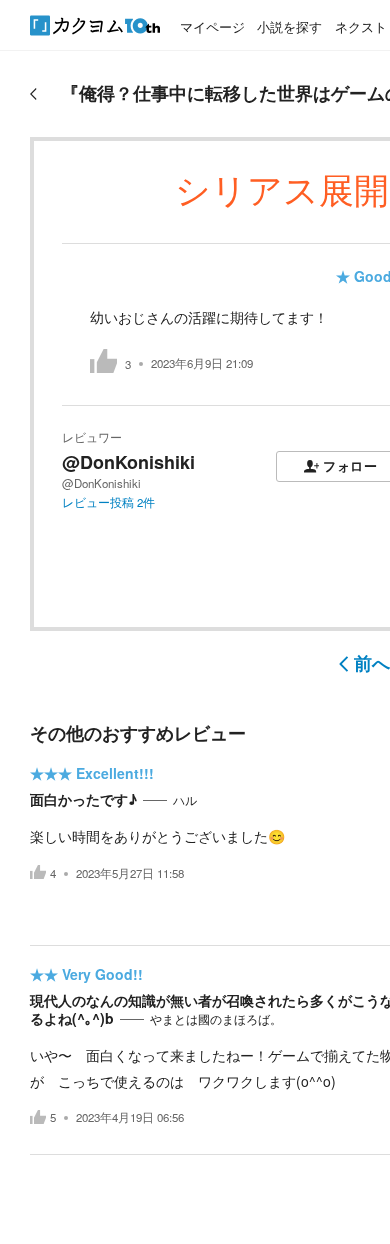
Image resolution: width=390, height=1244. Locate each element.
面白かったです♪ (83, 799)
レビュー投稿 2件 (108, 502)
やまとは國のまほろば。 (216, 1019)
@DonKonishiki (128, 462)
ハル (185, 800)
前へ (372, 663)
